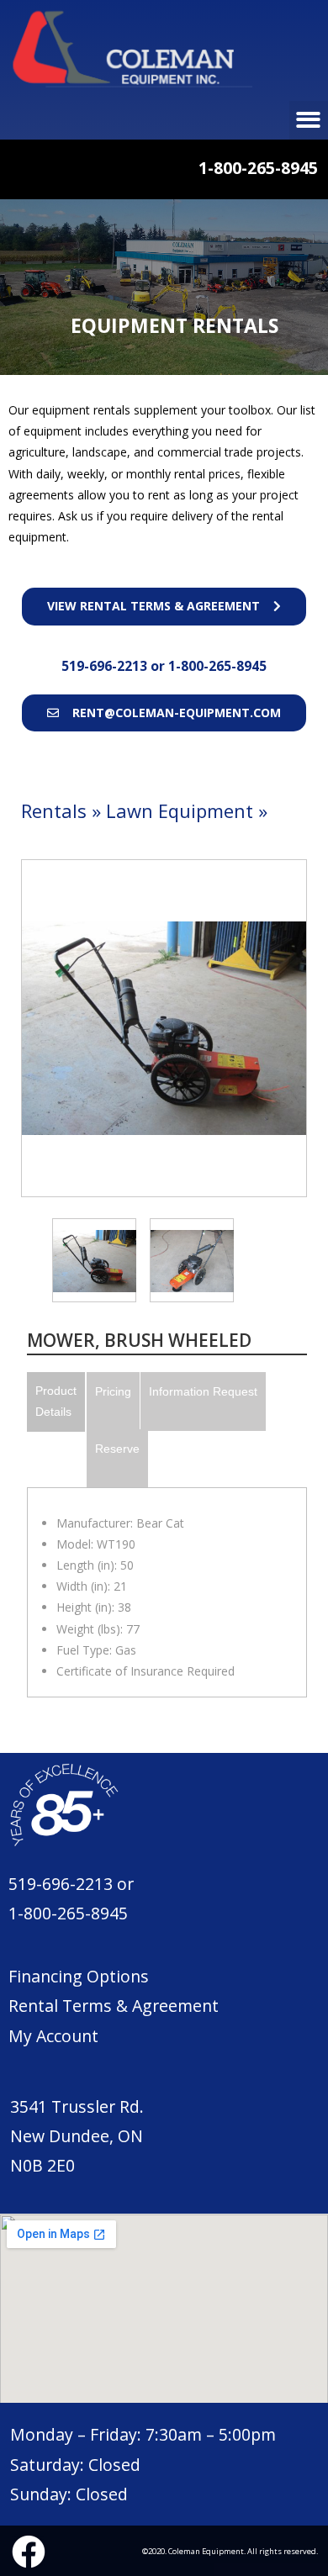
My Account (53, 2036)
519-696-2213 (106, 666)
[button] (164, 606)
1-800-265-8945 (217, 666)
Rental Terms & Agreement (114, 2006)
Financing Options (79, 1976)
